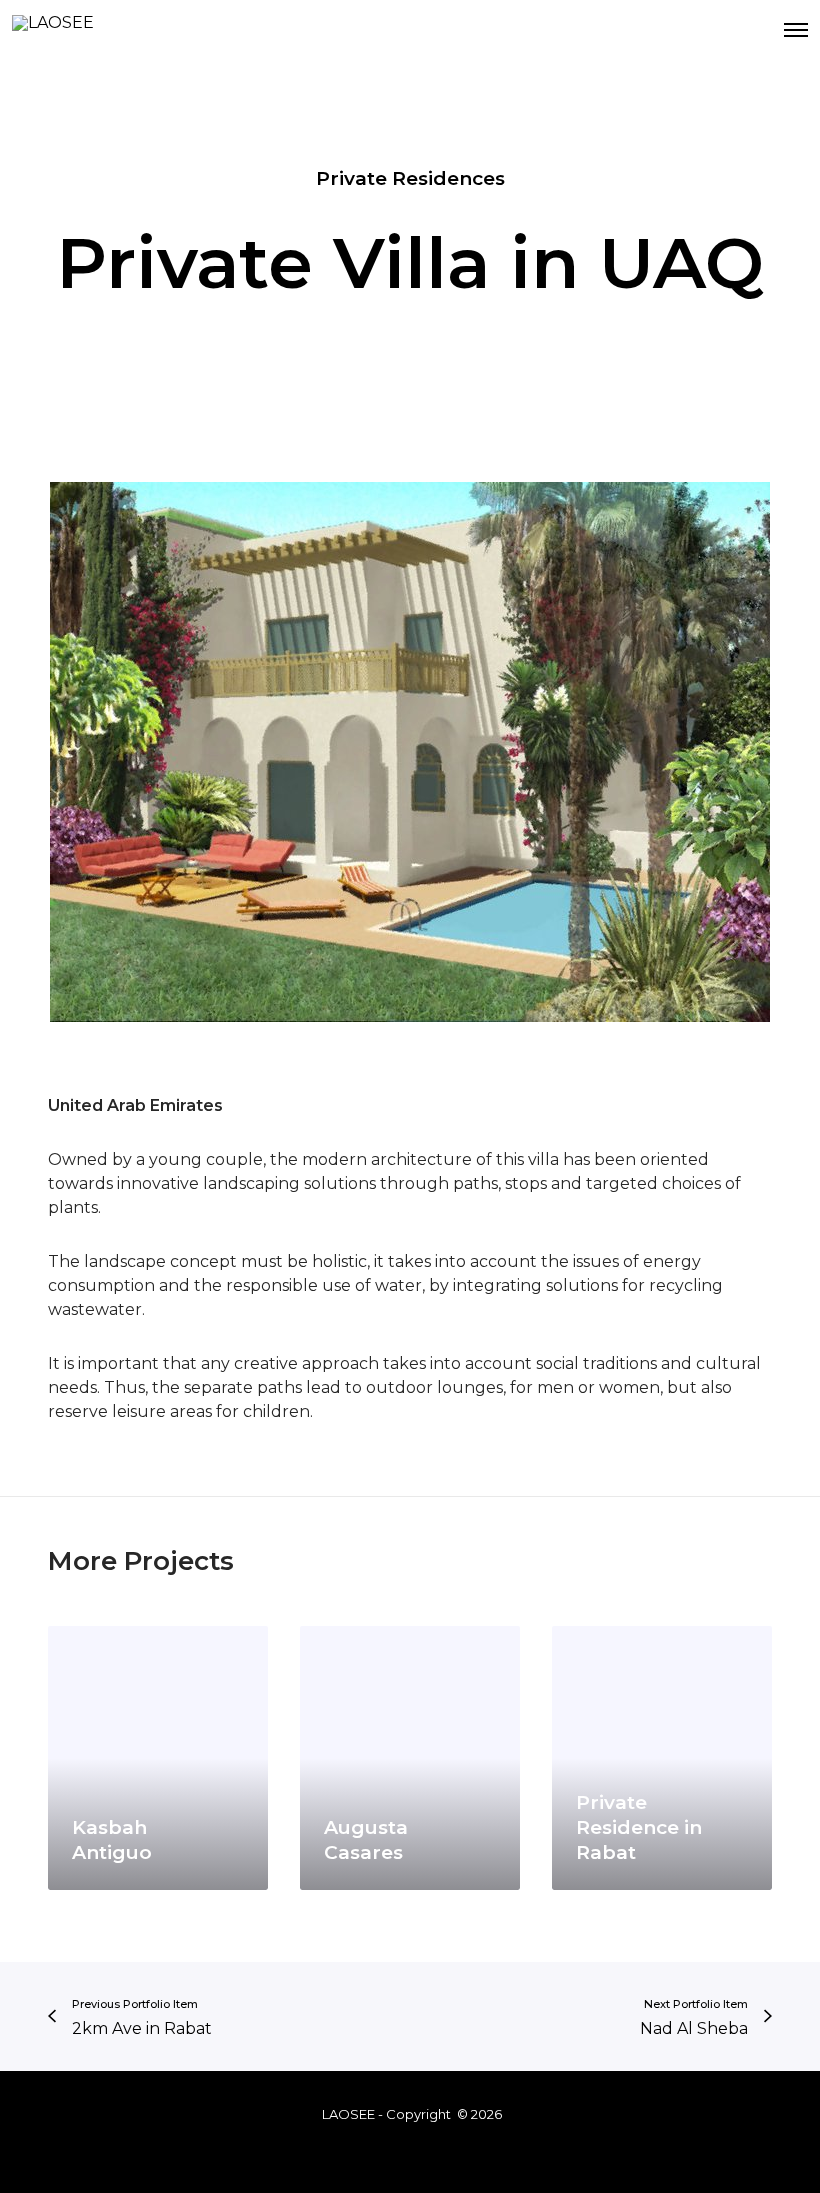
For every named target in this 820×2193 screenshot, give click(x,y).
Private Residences (410, 178)
